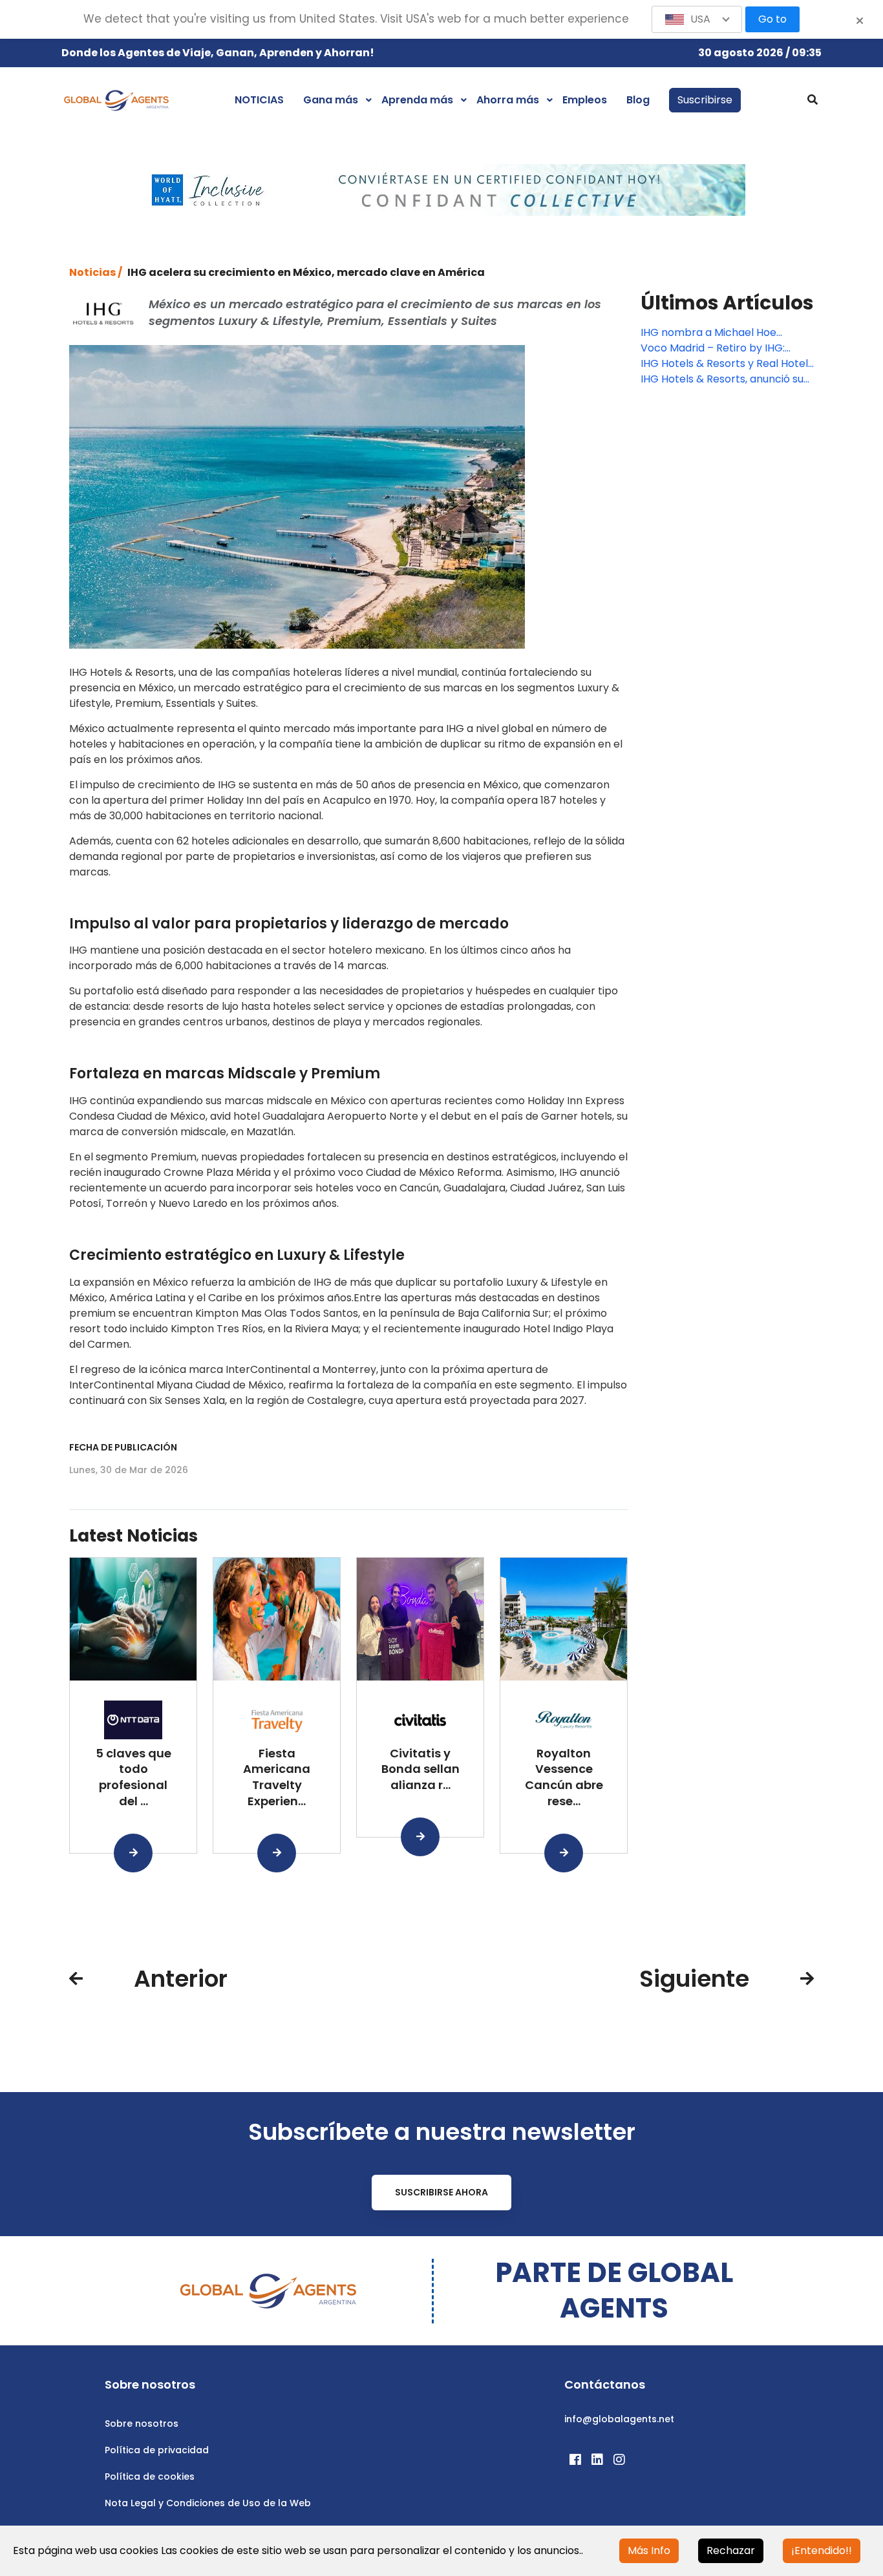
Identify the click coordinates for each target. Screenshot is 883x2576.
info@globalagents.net (619, 2419)
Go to (772, 19)
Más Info (649, 2550)
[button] (697, 19)
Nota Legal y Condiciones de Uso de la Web (208, 2503)
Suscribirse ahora (441, 2192)
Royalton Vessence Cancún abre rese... (564, 1777)
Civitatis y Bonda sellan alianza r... (420, 1769)
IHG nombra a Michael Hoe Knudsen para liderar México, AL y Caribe (725, 333)
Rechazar (731, 2550)
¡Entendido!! (822, 2550)
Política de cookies (150, 2477)
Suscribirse (705, 100)
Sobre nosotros (142, 2424)
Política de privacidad (157, 2450)
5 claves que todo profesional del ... (133, 1777)
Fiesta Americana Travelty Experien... (277, 1777)
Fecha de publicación (123, 1447)
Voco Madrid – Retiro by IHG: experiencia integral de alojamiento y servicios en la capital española (713, 348)
